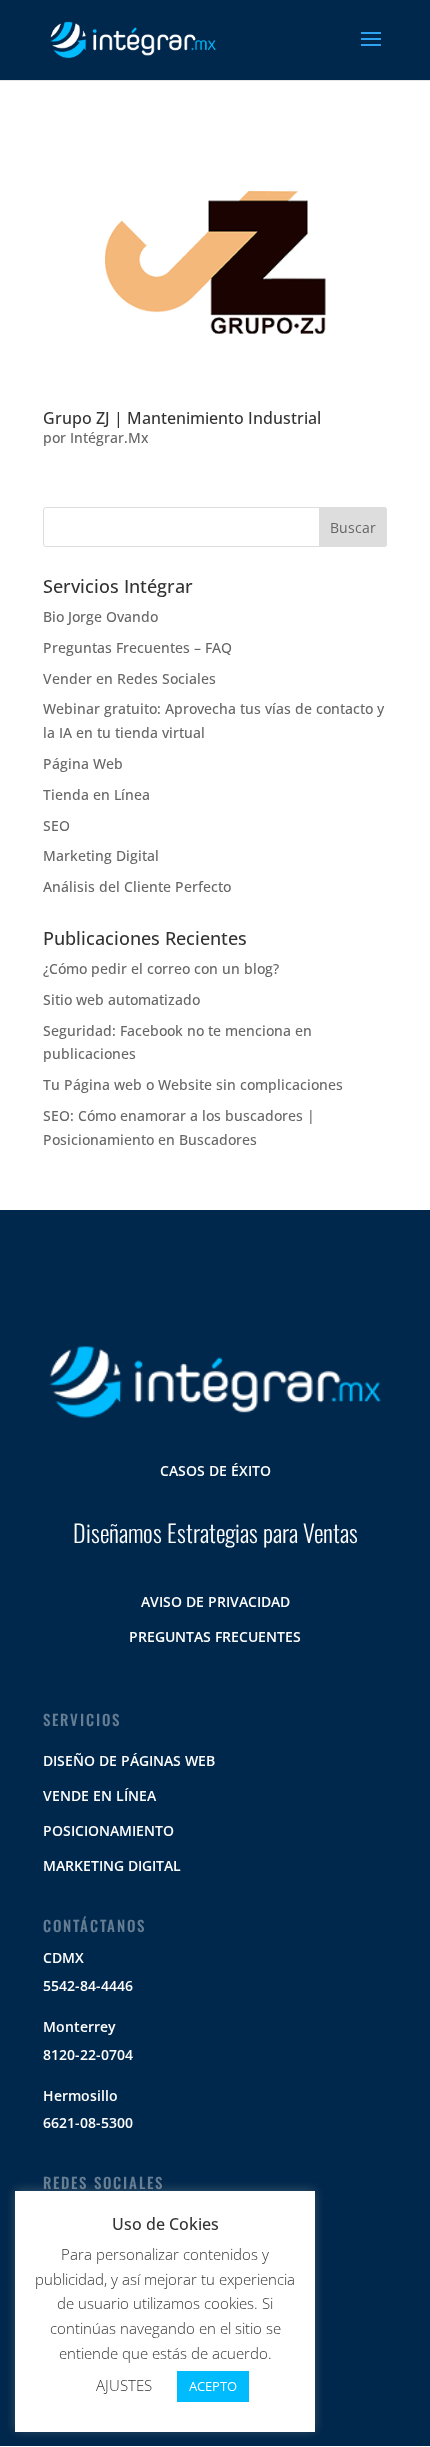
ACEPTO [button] (213, 2386)
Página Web (83, 763)
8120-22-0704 (88, 2054)
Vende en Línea (99, 1795)
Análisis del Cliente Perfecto (137, 886)
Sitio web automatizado (121, 999)
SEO (56, 825)
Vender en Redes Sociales (129, 678)
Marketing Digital (101, 855)
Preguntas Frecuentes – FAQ (137, 647)
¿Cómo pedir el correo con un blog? (161, 968)
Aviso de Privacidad (215, 1601)
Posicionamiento (108, 1830)
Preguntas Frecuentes (215, 1636)
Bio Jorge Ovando (100, 616)
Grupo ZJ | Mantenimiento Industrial (182, 418)
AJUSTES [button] (124, 2385)
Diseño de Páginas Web (129, 1760)
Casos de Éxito (215, 1470)
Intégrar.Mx (109, 437)
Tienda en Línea (96, 794)
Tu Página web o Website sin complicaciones (193, 1084)
